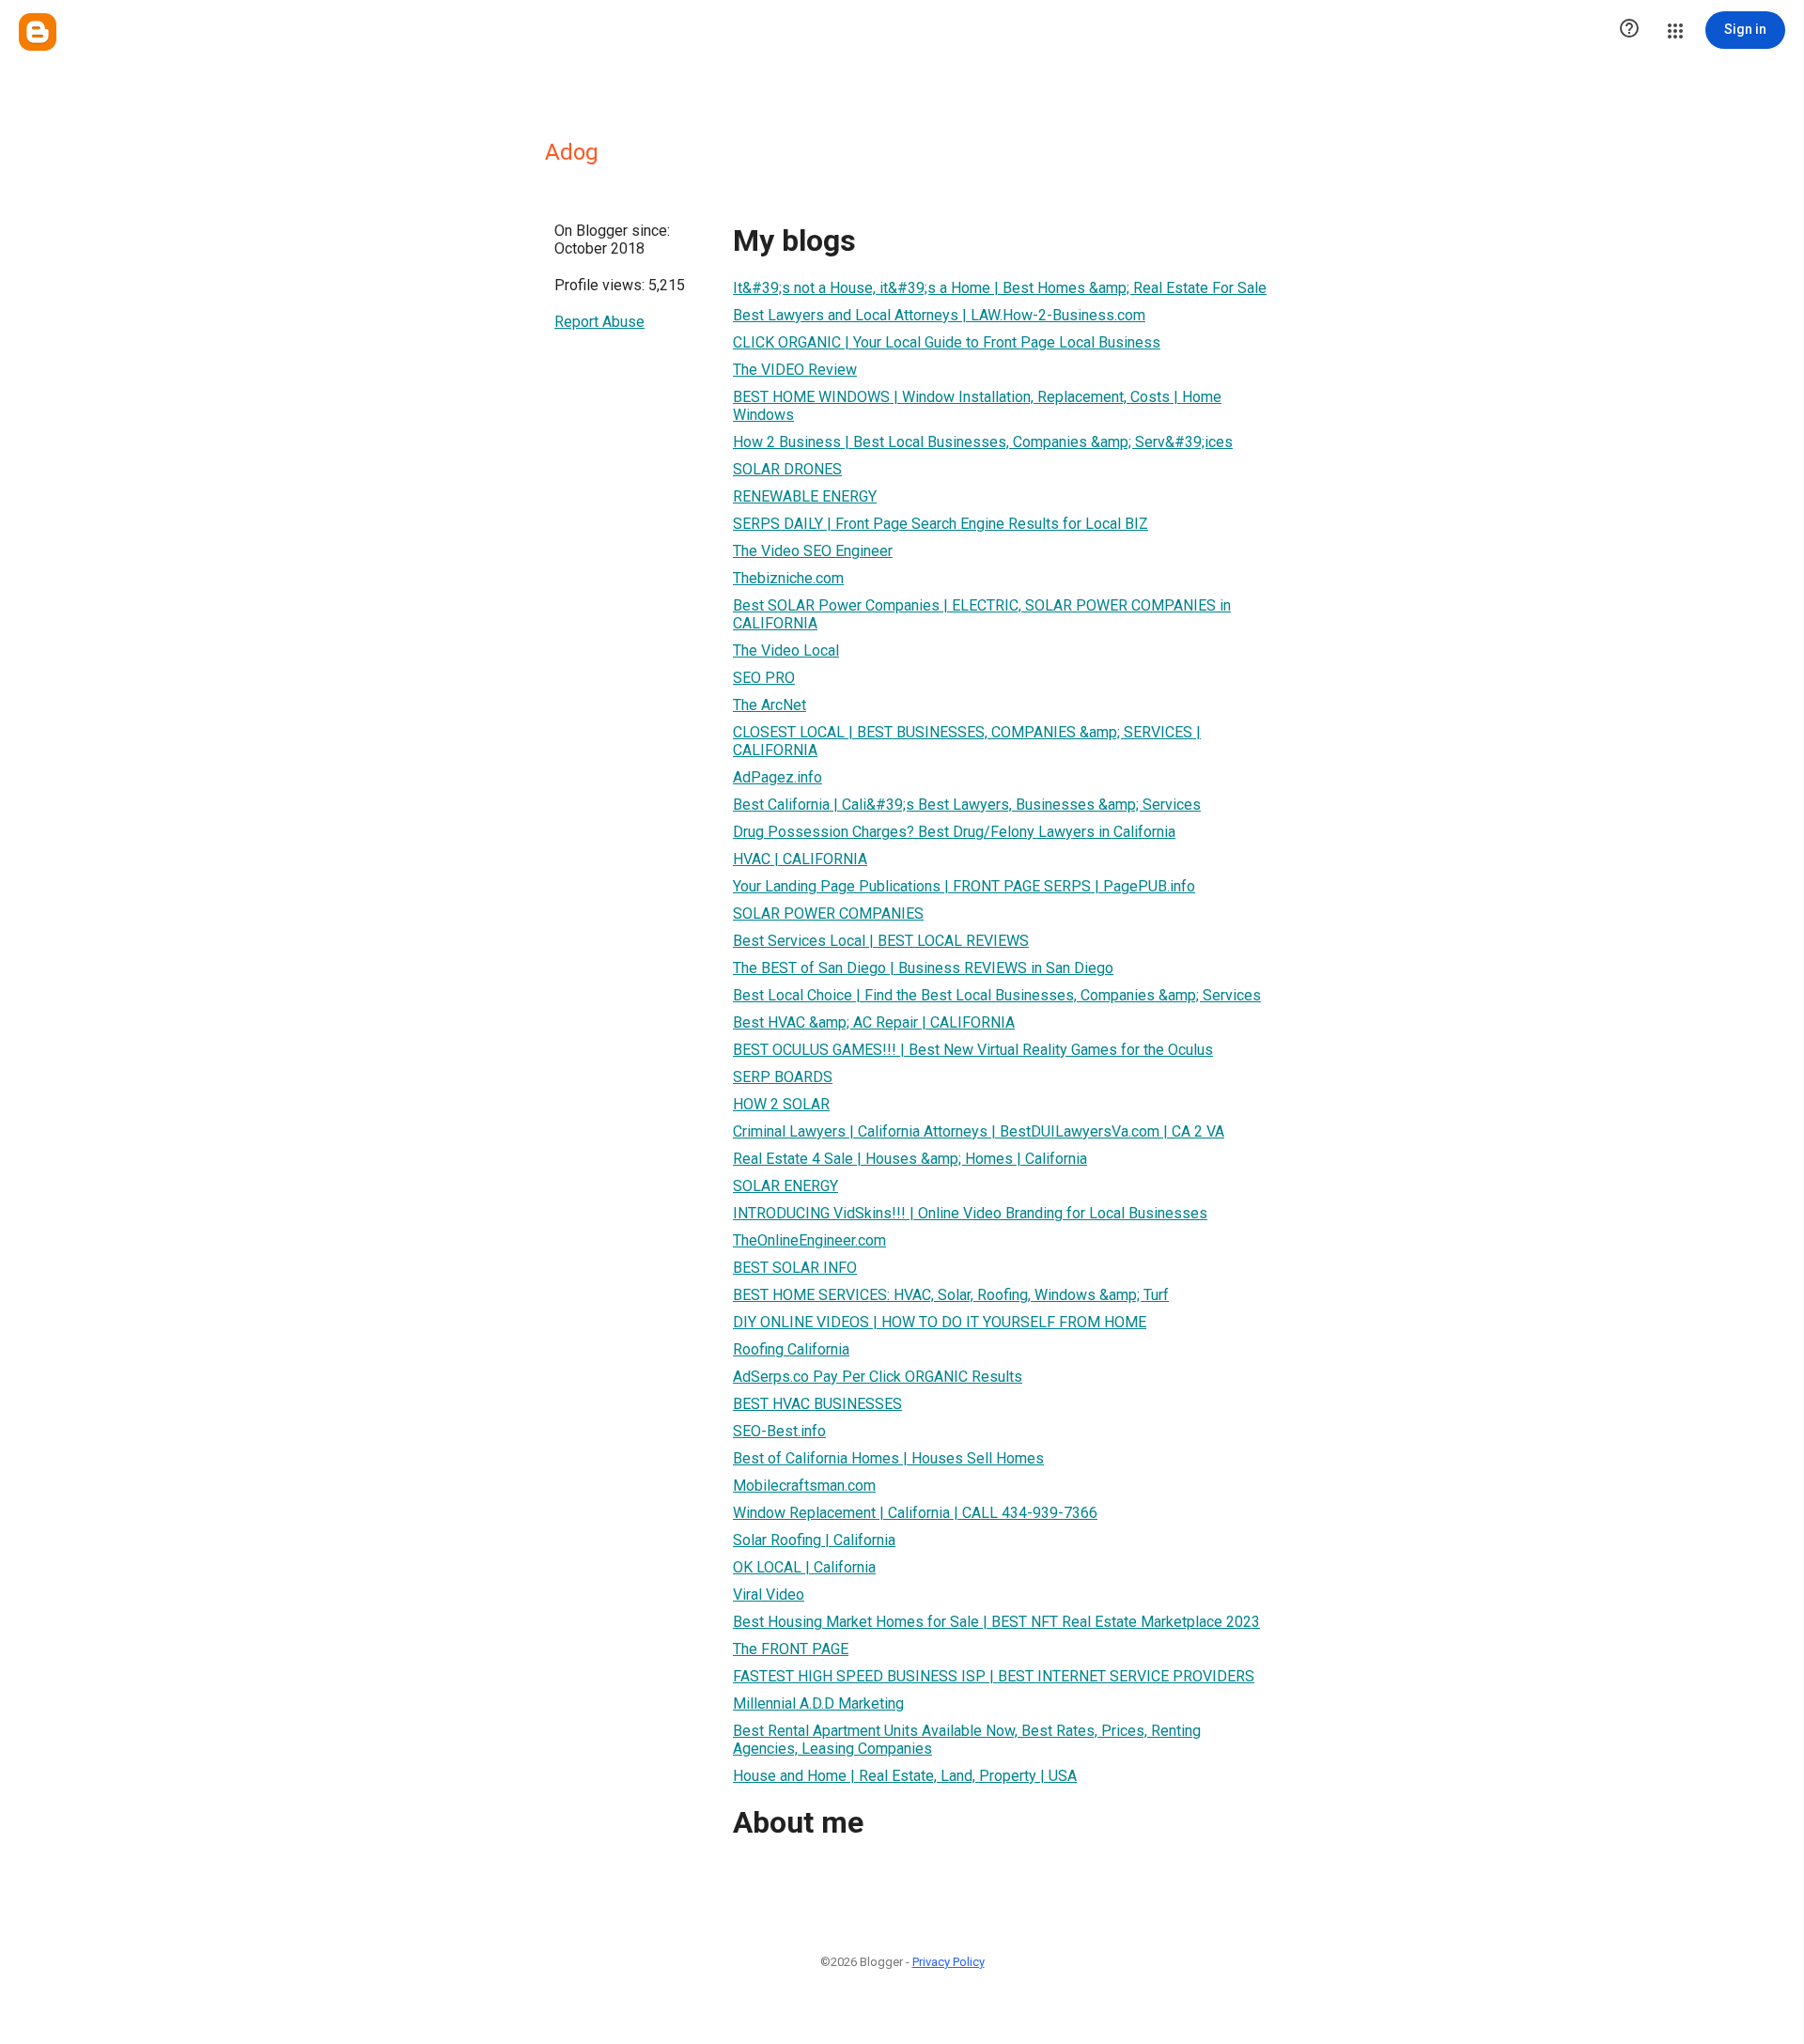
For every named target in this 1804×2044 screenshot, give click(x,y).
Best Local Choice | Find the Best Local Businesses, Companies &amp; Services (997, 995)
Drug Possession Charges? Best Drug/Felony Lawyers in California (954, 832)
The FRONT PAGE (791, 1649)
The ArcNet (770, 705)
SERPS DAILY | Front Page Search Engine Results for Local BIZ (941, 524)
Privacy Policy (949, 1962)
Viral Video (769, 1595)
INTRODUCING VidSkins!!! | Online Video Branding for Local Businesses (970, 1213)
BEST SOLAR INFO (795, 1268)
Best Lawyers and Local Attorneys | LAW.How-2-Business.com (939, 315)
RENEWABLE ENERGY (805, 496)
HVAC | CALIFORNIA (800, 859)
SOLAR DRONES (787, 469)
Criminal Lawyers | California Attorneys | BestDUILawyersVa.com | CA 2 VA (979, 1131)
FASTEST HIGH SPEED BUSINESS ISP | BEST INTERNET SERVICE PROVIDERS (994, 1676)
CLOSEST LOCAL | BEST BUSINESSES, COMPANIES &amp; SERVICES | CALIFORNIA (967, 741)
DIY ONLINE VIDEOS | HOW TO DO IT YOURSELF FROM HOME (940, 1322)
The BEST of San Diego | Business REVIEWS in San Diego (923, 968)
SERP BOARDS (783, 1077)
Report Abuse (599, 322)
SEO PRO (764, 678)
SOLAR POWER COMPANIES (828, 914)
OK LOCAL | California (804, 1567)
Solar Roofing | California (814, 1540)
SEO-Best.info (779, 1431)
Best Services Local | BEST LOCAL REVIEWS (881, 941)
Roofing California (791, 1349)
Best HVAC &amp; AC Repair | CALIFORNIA (874, 1022)
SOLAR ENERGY (785, 1186)
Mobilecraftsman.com (804, 1486)
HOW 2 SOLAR (781, 1104)
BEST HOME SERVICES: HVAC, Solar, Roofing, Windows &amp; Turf (951, 1295)
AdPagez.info (778, 777)
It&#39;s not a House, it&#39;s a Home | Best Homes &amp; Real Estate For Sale (1000, 288)
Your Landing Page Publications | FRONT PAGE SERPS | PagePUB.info (964, 886)
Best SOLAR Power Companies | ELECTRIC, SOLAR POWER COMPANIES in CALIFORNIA (982, 614)
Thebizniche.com (788, 578)
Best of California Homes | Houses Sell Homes (888, 1458)
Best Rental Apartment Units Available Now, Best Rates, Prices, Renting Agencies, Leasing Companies (967, 1740)
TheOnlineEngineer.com (809, 1240)
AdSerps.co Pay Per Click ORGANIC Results (878, 1377)
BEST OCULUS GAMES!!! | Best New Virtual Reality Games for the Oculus (973, 1050)
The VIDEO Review (795, 370)
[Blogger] (38, 32)
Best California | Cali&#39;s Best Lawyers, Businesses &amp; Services (967, 805)
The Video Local (786, 650)
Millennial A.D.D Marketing (818, 1703)
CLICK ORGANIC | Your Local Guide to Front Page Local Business (947, 342)
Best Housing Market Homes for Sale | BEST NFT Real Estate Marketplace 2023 (996, 1622)
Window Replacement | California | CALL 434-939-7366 (915, 1513)
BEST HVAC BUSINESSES (817, 1404)
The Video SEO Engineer (813, 551)
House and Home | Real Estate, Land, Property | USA (905, 1776)
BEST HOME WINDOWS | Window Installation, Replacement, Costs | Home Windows (977, 406)
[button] (1629, 30)
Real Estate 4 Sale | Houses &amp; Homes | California (910, 1159)
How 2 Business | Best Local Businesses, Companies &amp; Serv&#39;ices (983, 442)
